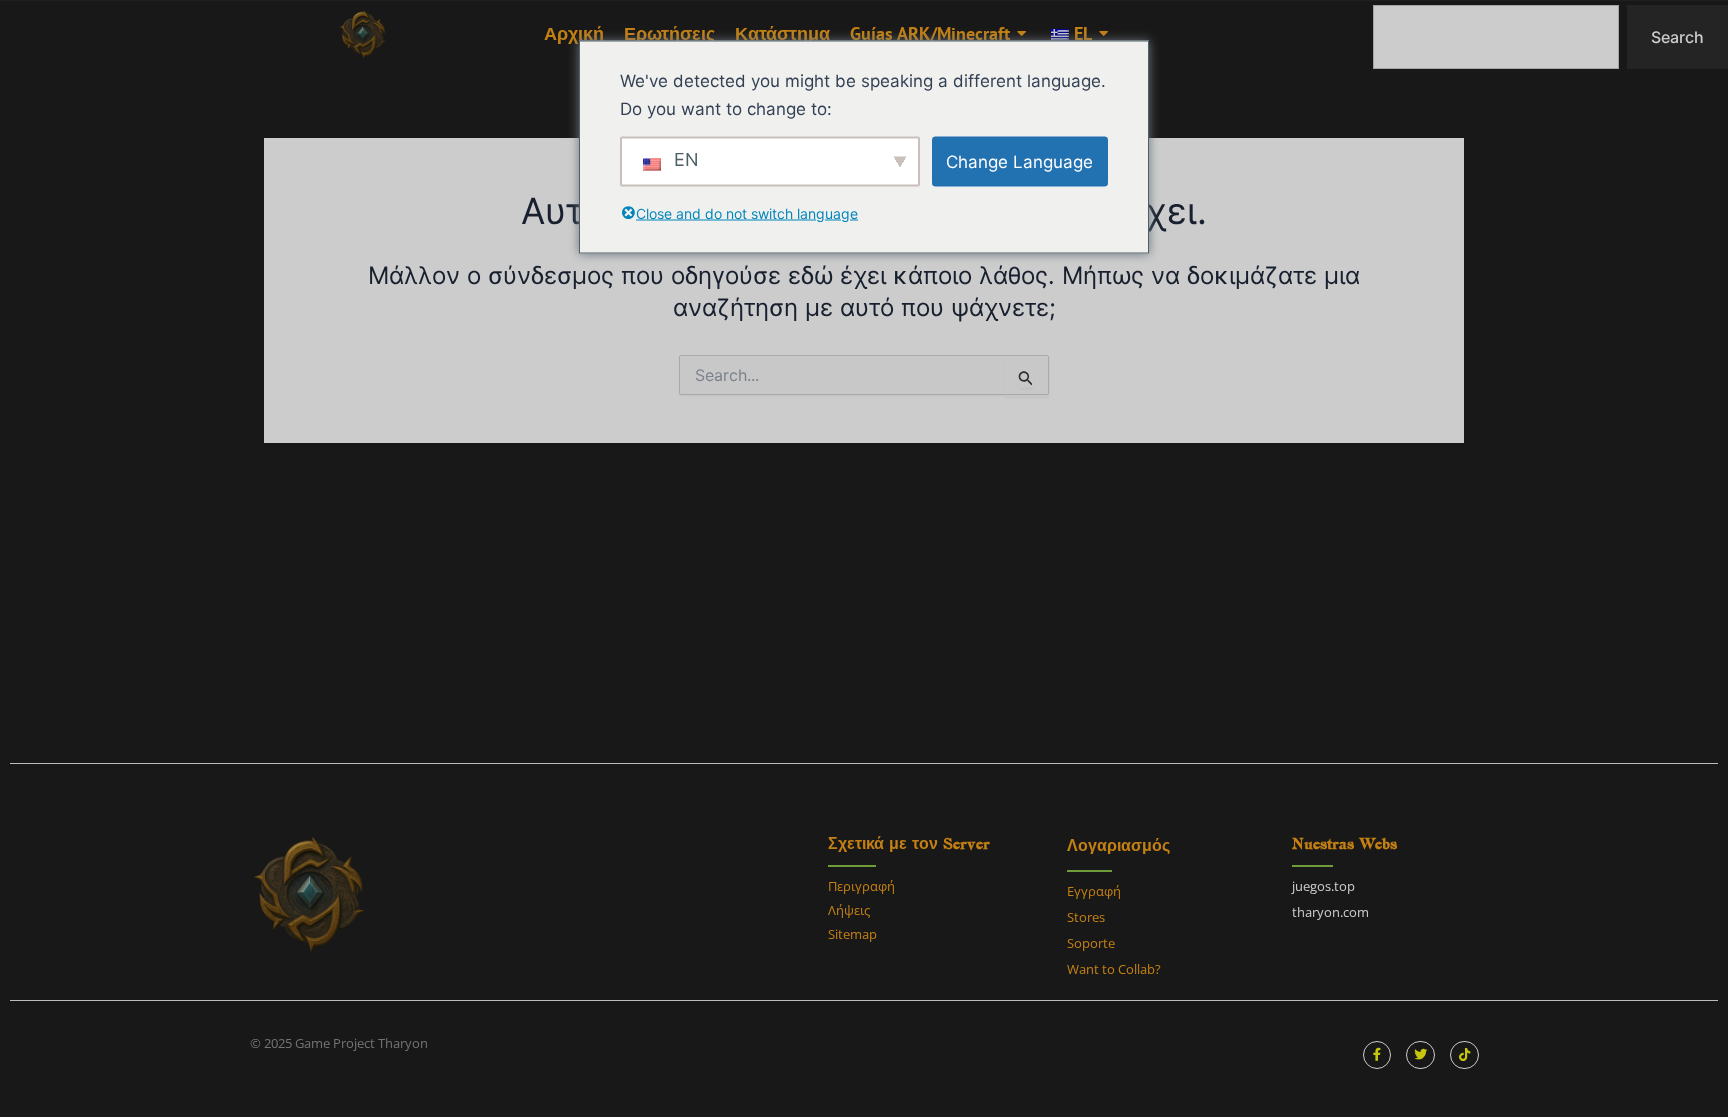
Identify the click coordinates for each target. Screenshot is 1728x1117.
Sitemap (852, 934)
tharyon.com (1330, 912)
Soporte (1091, 943)
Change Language (1019, 161)
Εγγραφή (1094, 891)
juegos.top (1323, 886)
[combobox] (1496, 37)
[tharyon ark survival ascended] (363, 35)
